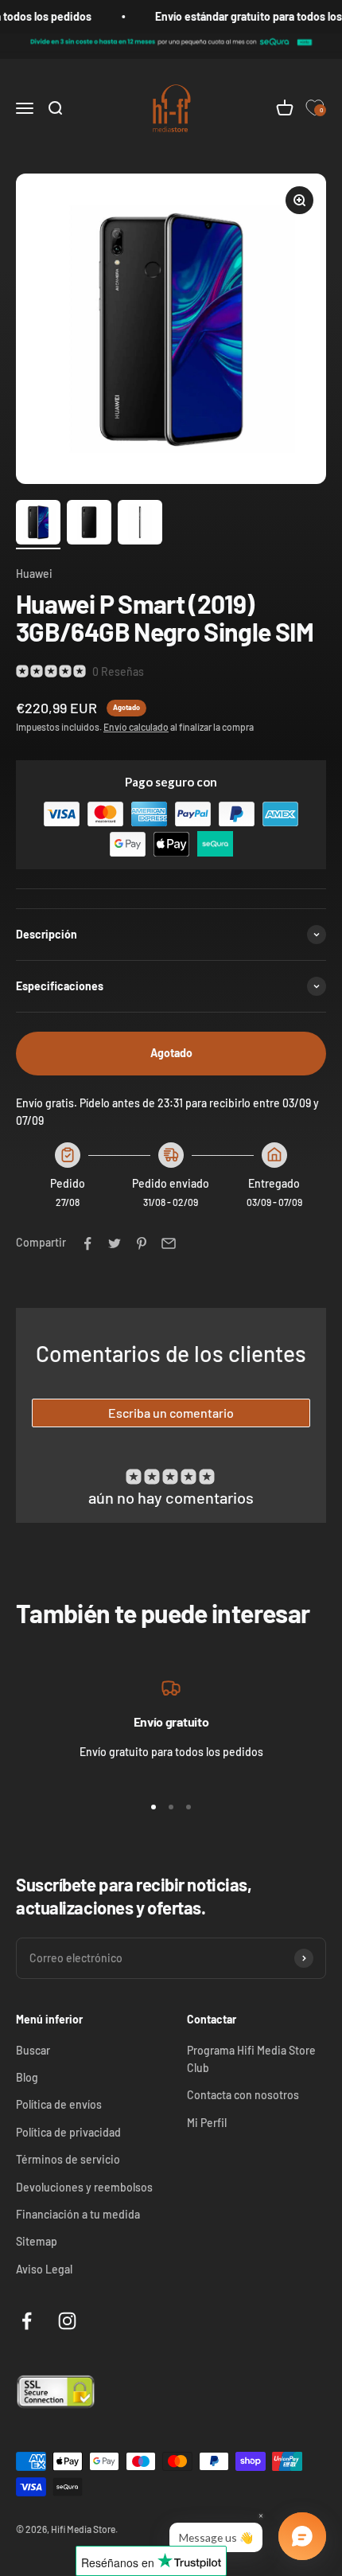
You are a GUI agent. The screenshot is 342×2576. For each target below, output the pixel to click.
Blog (27, 2077)
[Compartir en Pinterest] (142, 1243)
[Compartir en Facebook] (87, 1243)
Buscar (33, 2050)
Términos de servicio (68, 2159)
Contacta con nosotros (243, 2095)
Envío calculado (136, 727)
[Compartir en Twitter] (115, 1243)
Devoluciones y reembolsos (84, 2187)
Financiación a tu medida (78, 2214)
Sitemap (37, 2241)
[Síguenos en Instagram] (67, 2321)
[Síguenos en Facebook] (27, 2321)
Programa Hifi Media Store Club (251, 2059)
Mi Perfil (207, 2123)
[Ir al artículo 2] (89, 525)
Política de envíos (59, 2104)
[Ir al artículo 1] (38, 525)
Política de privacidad (68, 2132)
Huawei (34, 574)
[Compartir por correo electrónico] (169, 1243)
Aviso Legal (44, 2269)
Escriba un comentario (171, 1413)
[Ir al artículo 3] (140, 525)
